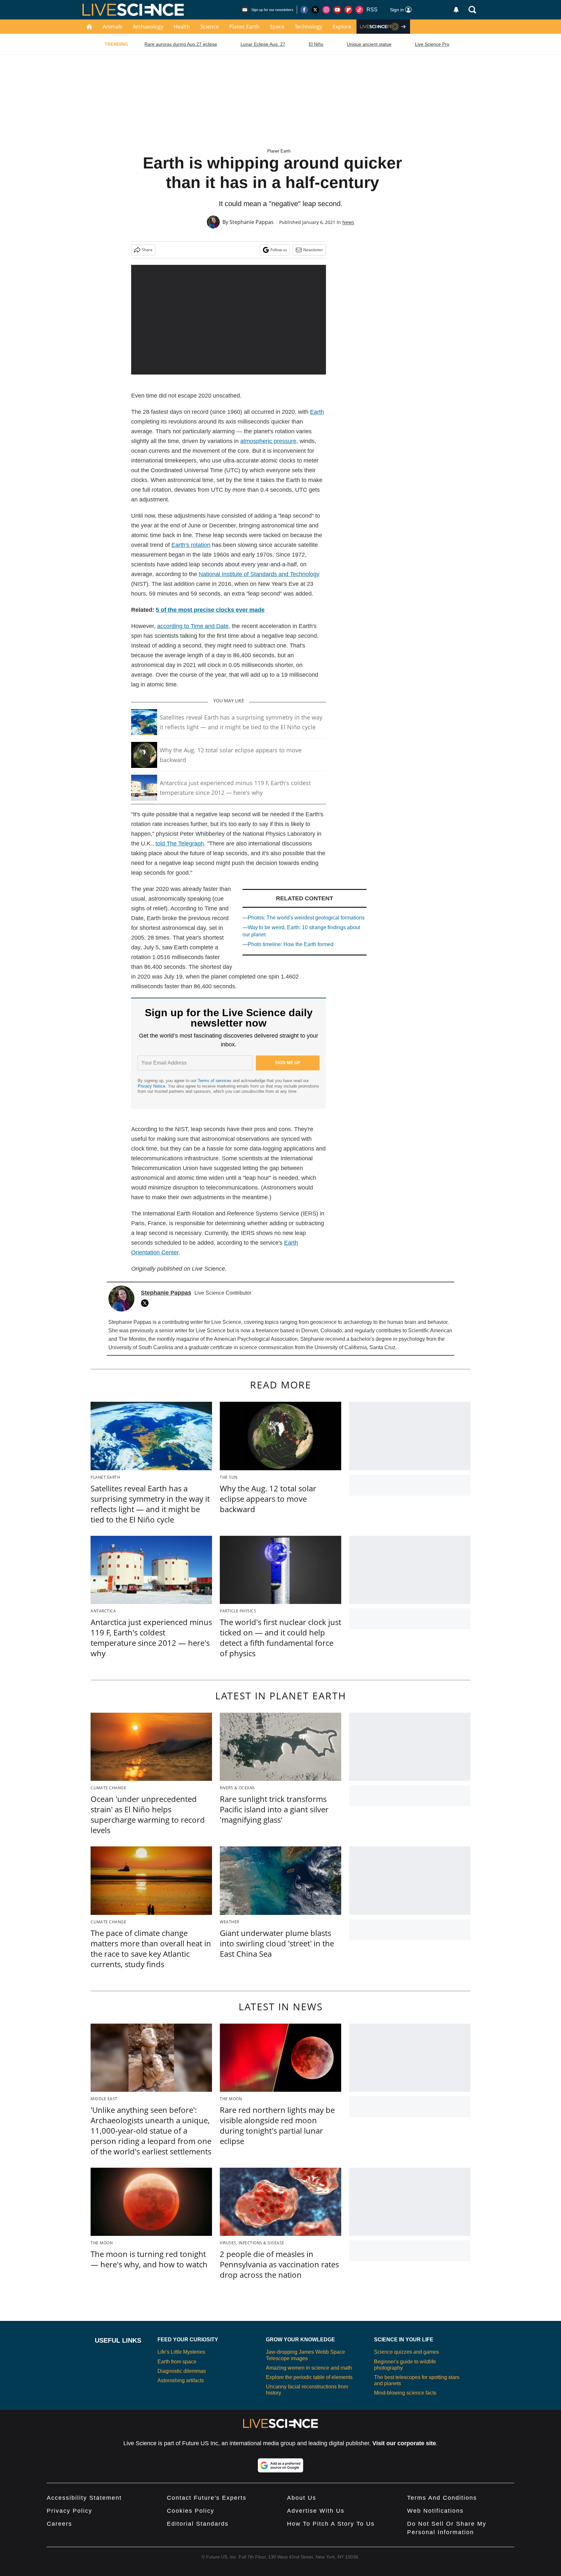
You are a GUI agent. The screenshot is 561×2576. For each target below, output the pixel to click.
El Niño (316, 44)
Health (182, 27)
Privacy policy (69, 2511)
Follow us (279, 250)
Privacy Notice (151, 1086)
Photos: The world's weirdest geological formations (306, 918)
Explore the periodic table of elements (309, 2377)
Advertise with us (316, 2511)
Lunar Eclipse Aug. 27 (263, 44)
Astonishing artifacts (181, 2380)
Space (277, 27)
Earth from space (177, 2362)
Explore (342, 27)
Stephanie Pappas (252, 222)
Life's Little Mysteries (181, 2352)
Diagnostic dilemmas (182, 2371)
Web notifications (435, 2511)
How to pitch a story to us (331, 2524)
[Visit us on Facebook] (304, 10)
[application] (229, 320)
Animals (113, 27)
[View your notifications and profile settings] (456, 10)
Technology (309, 27)
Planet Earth (244, 27)
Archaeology (148, 27)
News (348, 222)
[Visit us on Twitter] (315, 10)
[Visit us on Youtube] (337, 10)
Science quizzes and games (406, 2352)
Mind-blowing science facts (405, 2393)
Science (210, 27)
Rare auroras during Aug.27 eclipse (181, 44)
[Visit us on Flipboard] (348, 10)
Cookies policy (191, 2511)
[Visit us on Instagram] (326, 10)
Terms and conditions (442, 2498)
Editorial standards (198, 2524)
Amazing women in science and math (309, 2368)
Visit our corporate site (404, 2443)
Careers (59, 2524)
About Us (302, 2498)
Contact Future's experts (207, 2498)
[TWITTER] (146, 1303)
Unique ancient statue (369, 44)
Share (147, 250)
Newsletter (313, 250)
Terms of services (215, 1081)
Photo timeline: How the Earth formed (291, 944)
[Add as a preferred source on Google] (280, 2465)
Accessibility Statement (84, 2498)
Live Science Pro (432, 44)
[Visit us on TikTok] (359, 10)
